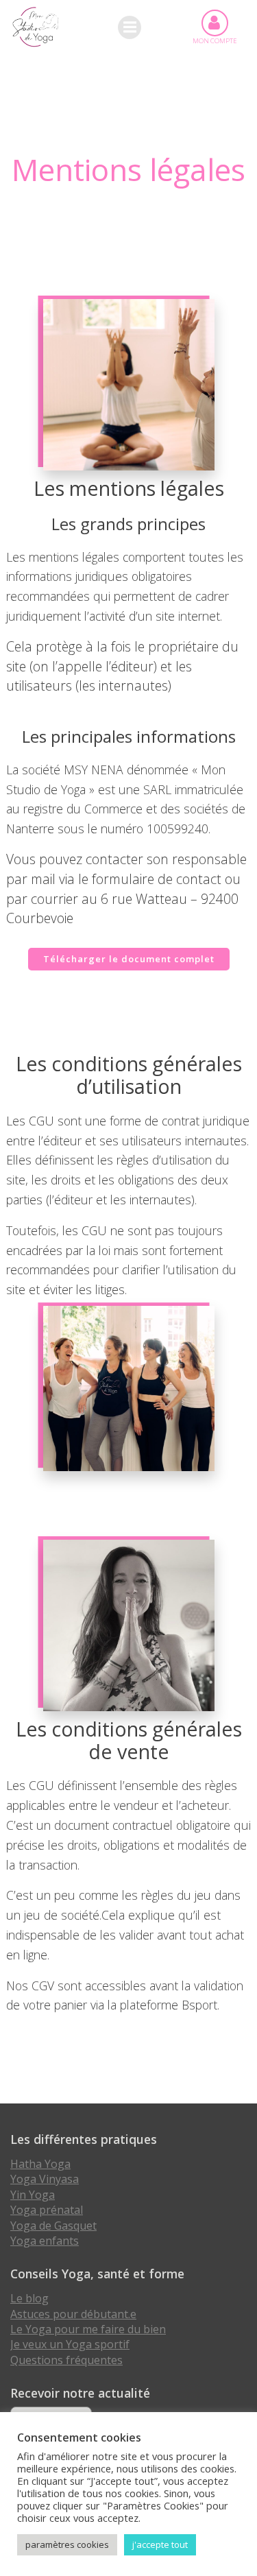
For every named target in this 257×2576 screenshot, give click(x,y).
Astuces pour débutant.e (73, 2314)
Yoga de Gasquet (53, 2226)
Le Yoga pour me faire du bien (88, 2329)
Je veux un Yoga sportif (70, 2344)
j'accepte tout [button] (160, 2544)
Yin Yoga (33, 2195)
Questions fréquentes (66, 2360)
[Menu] (130, 27)
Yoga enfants (45, 2241)
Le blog (29, 2298)
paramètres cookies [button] (67, 2544)
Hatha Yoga (40, 2164)
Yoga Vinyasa (45, 2179)
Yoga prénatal (47, 2210)
